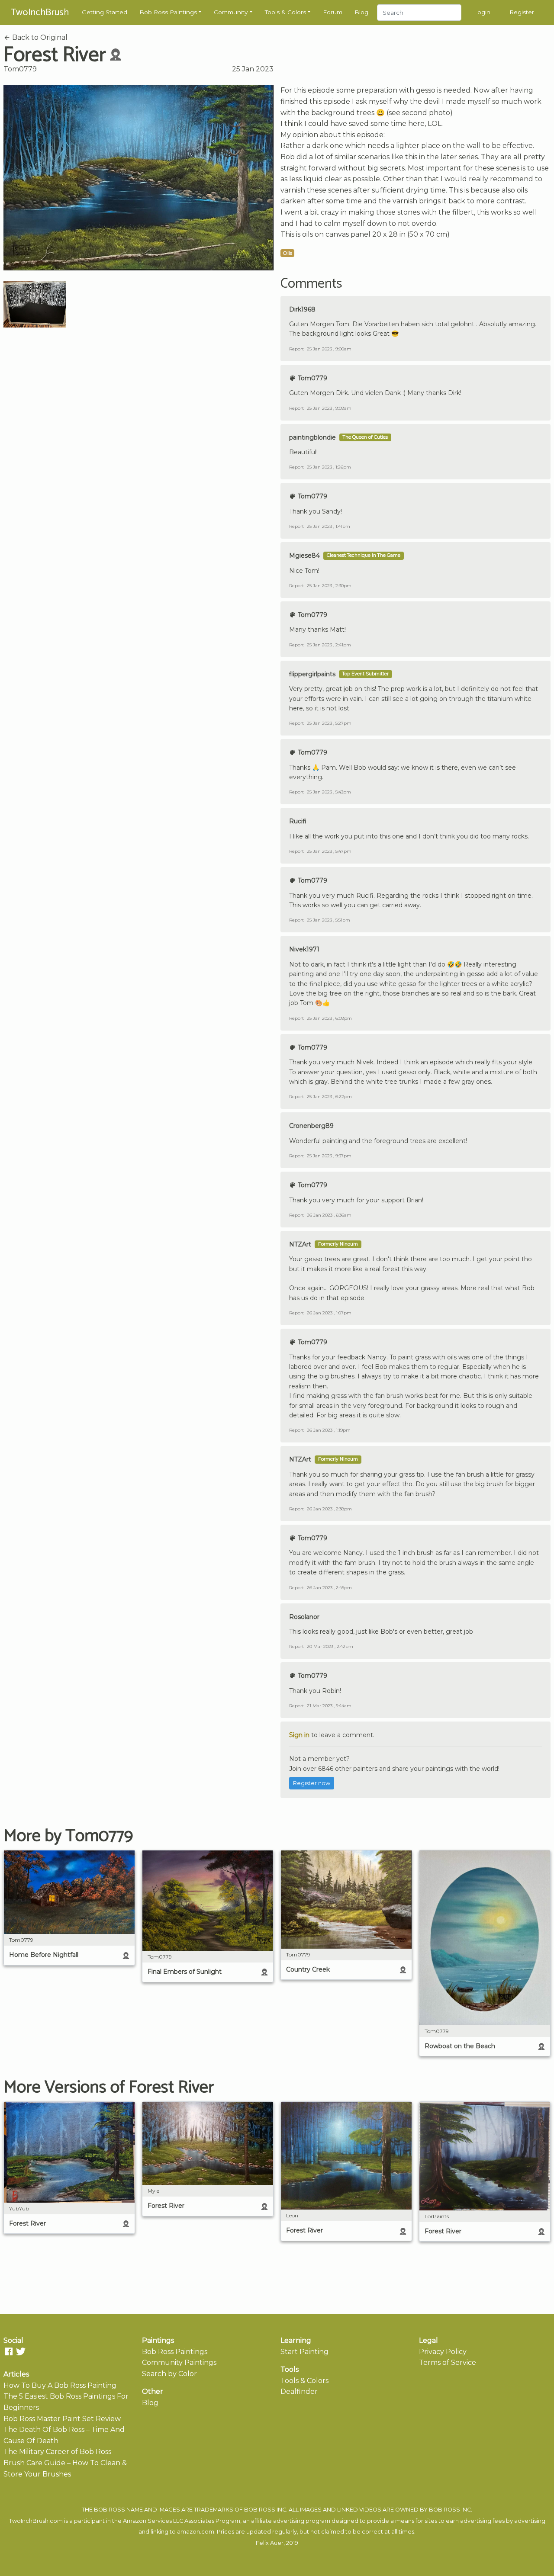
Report (296, 349)
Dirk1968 (302, 309)
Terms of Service (448, 2362)
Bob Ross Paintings (168, 12)
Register (522, 12)
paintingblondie (312, 437)
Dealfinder (299, 2391)
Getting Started (105, 12)
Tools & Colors (285, 12)
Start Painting (304, 2352)
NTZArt (300, 1244)
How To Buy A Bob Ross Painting (60, 2385)
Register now (312, 1783)
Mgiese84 (304, 556)
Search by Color (169, 2374)
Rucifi (298, 821)
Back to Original (39, 37)
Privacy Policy (443, 2352)
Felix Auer (270, 2543)
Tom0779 (20, 69)
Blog (361, 12)
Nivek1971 (304, 949)
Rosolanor (304, 1617)
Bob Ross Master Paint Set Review (62, 2419)
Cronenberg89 (311, 1126)
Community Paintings (179, 2362)
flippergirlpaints (312, 674)
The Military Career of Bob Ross (57, 2452)
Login (482, 12)
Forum (333, 12)
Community (231, 12)
